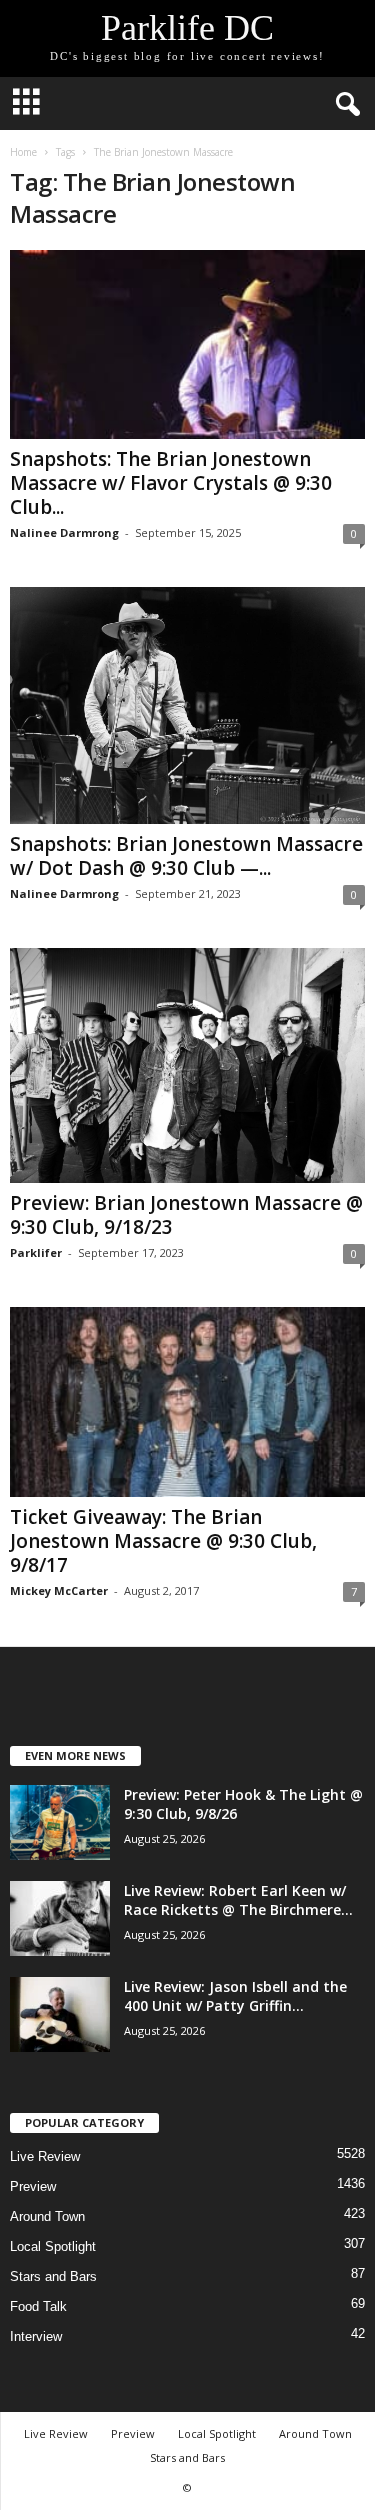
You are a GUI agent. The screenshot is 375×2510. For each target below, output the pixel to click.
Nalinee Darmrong (64, 532)
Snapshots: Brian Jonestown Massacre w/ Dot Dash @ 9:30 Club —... (186, 856)
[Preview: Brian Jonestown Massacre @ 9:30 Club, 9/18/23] (187, 1065)
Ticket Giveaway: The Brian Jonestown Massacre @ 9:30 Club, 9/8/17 (163, 1541)
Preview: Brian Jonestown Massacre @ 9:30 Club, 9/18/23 (186, 1215)
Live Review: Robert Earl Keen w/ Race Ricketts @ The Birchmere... (238, 1900)
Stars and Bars (53, 2276)
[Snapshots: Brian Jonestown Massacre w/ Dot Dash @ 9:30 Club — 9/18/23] (187, 705)
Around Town (47, 2216)
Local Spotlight (53, 2246)
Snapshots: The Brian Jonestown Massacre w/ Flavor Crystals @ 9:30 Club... (171, 483)
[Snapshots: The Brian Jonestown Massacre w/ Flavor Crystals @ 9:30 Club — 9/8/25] (187, 344)
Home (23, 152)
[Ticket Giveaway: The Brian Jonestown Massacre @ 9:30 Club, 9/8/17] (187, 1401)
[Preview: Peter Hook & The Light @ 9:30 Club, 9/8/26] (60, 1822)
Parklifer (36, 1252)
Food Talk (38, 2306)
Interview (36, 2336)
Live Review (45, 2156)
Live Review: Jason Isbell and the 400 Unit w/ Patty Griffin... (235, 1996)
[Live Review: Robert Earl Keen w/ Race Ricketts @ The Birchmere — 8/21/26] (60, 1918)
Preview (33, 2186)
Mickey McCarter (59, 1590)
